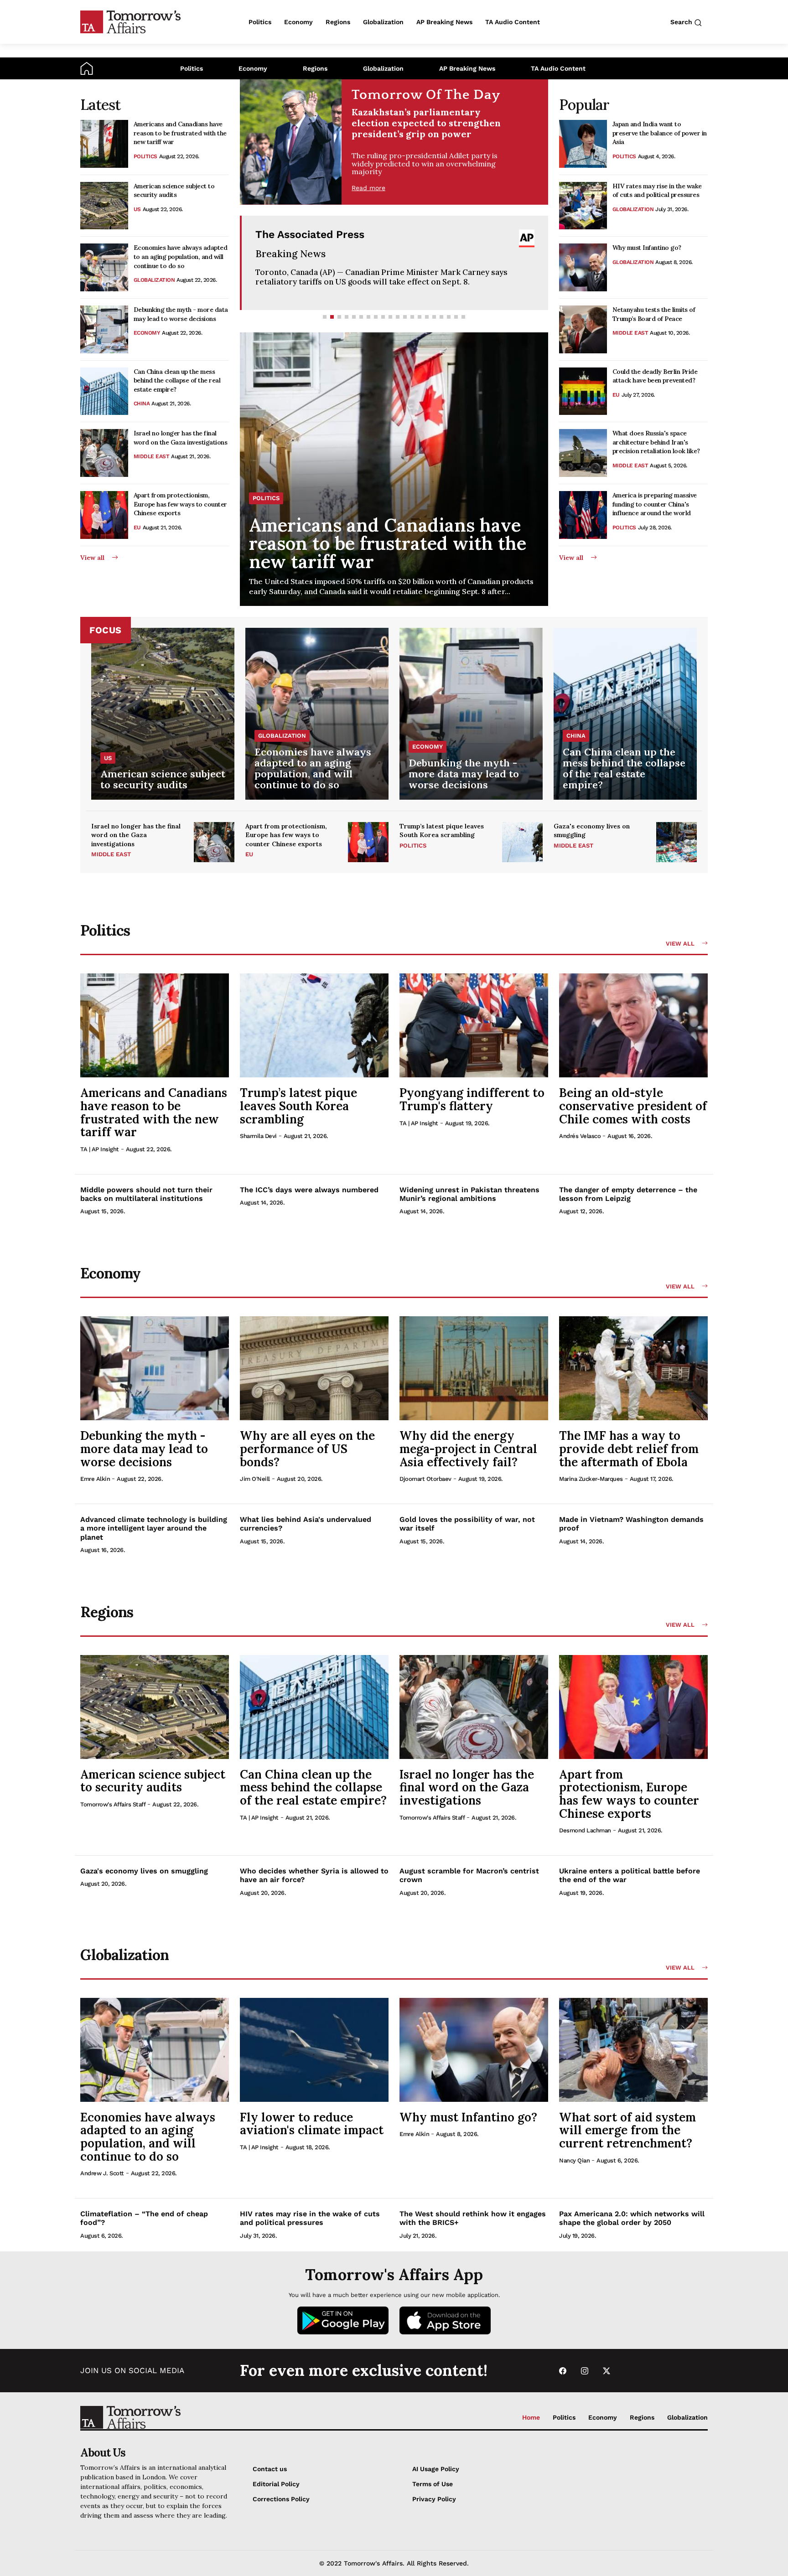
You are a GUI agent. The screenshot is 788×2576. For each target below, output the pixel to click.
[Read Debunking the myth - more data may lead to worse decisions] (104, 329)
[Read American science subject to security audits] (104, 206)
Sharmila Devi (258, 1136)
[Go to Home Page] (87, 68)
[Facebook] (563, 2371)
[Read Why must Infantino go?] (583, 267)
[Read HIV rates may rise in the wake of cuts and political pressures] (583, 206)
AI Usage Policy (436, 2469)
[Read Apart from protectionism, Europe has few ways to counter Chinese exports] (104, 515)
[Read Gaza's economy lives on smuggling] (677, 842)
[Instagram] (585, 2371)
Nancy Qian (574, 2160)
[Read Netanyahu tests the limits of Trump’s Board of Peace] (583, 329)
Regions (315, 68)
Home (531, 2417)
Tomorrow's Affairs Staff (113, 1804)
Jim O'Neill (255, 1479)
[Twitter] (607, 2371)
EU (137, 528)
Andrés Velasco (580, 1136)
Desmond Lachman (585, 1830)
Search (682, 22)
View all (92, 558)
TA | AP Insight (100, 1149)
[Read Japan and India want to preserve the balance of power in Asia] (583, 144)
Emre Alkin (95, 1479)
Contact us (270, 2469)
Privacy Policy (434, 2499)
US (137, 209)
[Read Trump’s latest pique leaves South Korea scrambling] (522, 842)
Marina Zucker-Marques (591, 1479)
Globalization (383, 68)
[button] (325, 317)
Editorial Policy (276, 2484)
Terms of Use (433, 2484)
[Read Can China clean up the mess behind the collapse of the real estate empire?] (104, 391)
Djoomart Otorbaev (425, 1479)
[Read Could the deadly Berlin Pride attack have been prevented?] (583, 391)
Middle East (152, 456)
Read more (368, 188)
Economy (253, 68)
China (142, 403)
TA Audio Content (558, 68)
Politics (192, 68)
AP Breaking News (467, 68)
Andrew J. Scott (102, 2173)
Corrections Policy (281, 2499)
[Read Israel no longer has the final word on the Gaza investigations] (104, 453)
